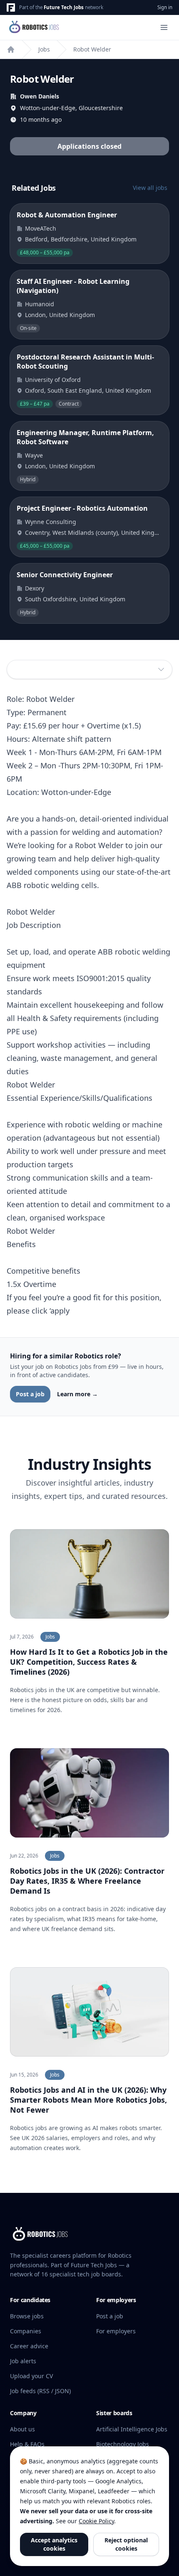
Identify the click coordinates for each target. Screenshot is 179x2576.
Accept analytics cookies (54, 2544)
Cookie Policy (96, 2521)
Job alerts (23, 2361)
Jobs (44, 49)
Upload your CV (31, 2376)
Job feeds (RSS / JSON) (40, 2391)
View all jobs (150, 188)
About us (22, 2429)
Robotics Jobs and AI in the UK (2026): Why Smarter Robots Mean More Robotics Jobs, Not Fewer (88, 2100)
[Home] (11, 49)
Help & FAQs (27, 2444)
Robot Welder (92, 49)
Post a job (30, 1394)
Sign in (165, 7)
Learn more (77, 1394)
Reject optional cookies (126, 2544)
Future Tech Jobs (64, 7)
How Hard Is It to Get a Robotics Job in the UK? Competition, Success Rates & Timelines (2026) (89, 1662)
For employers (116, 2331)
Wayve (34, 455)
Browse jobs (27, 2316)
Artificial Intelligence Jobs (132, 2429)
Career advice (29, 2346)
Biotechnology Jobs (123, 2444)
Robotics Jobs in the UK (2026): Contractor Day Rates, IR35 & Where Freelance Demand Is (87, 1881)
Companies (26, 2331)
